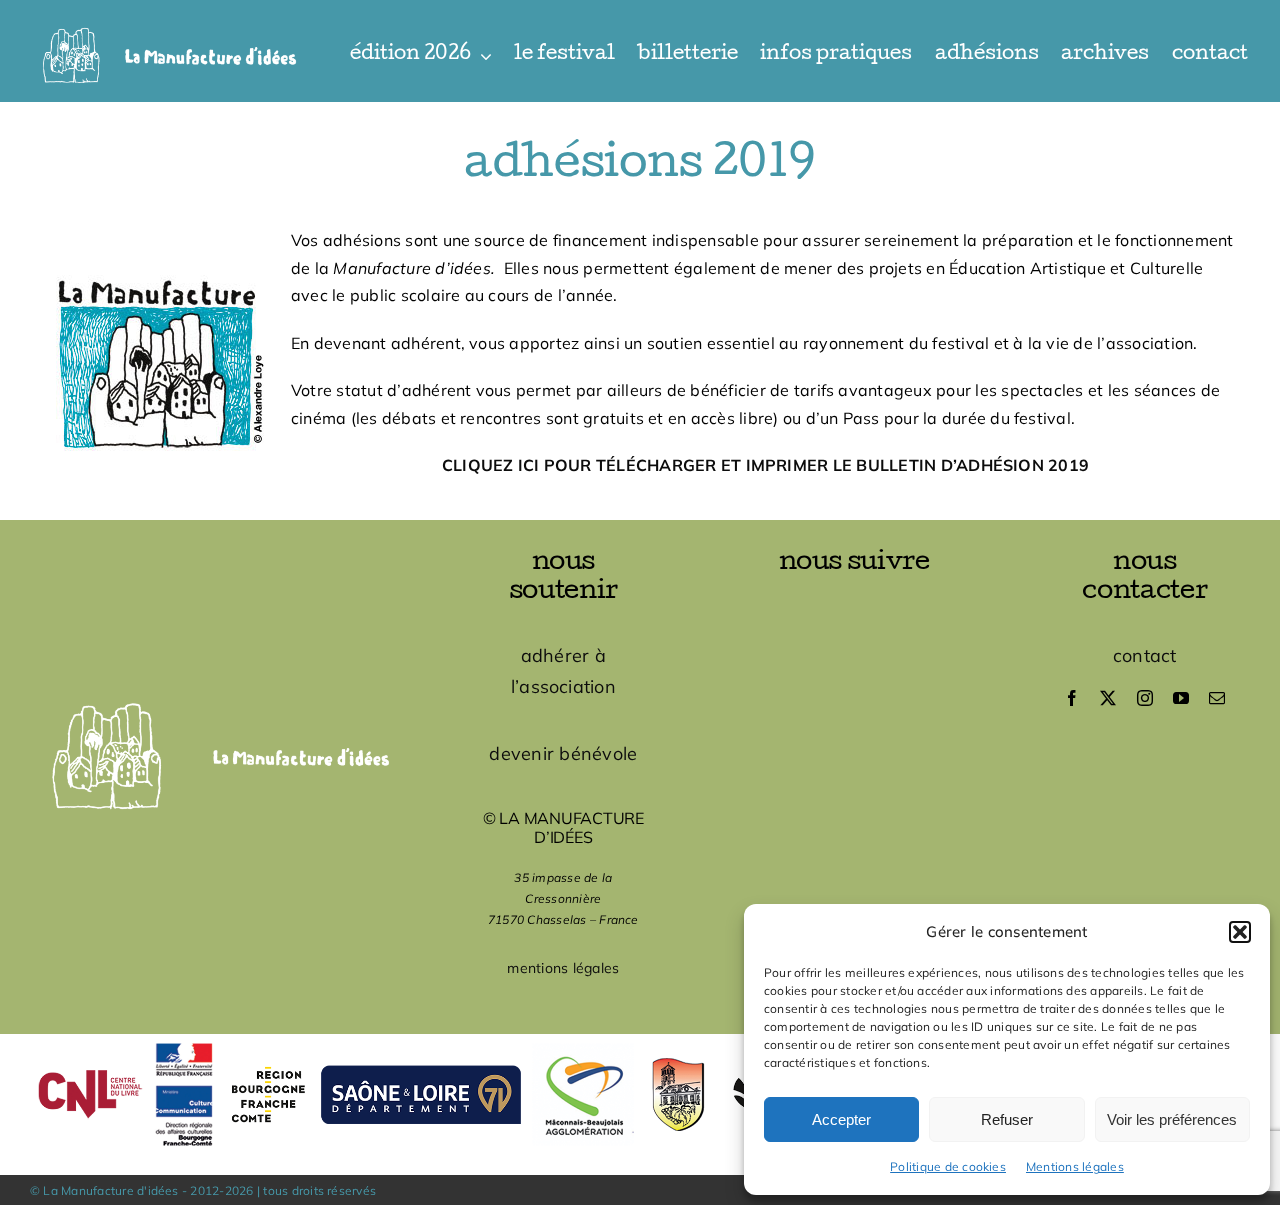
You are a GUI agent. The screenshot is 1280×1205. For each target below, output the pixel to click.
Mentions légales (1075, 1166)
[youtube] (1181, 698)
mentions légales (563, 968)
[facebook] (1072, 698)
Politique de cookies (948, 1166)
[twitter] (1108, 698)
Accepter (841, 1119)
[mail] (1217, 698)
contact (1145, 655)
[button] (1240, 932)
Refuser (1007, 1119)
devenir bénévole (563, 753)
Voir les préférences (1172, 1119)
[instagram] (1145, 698)
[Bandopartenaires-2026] (640, 1042)
